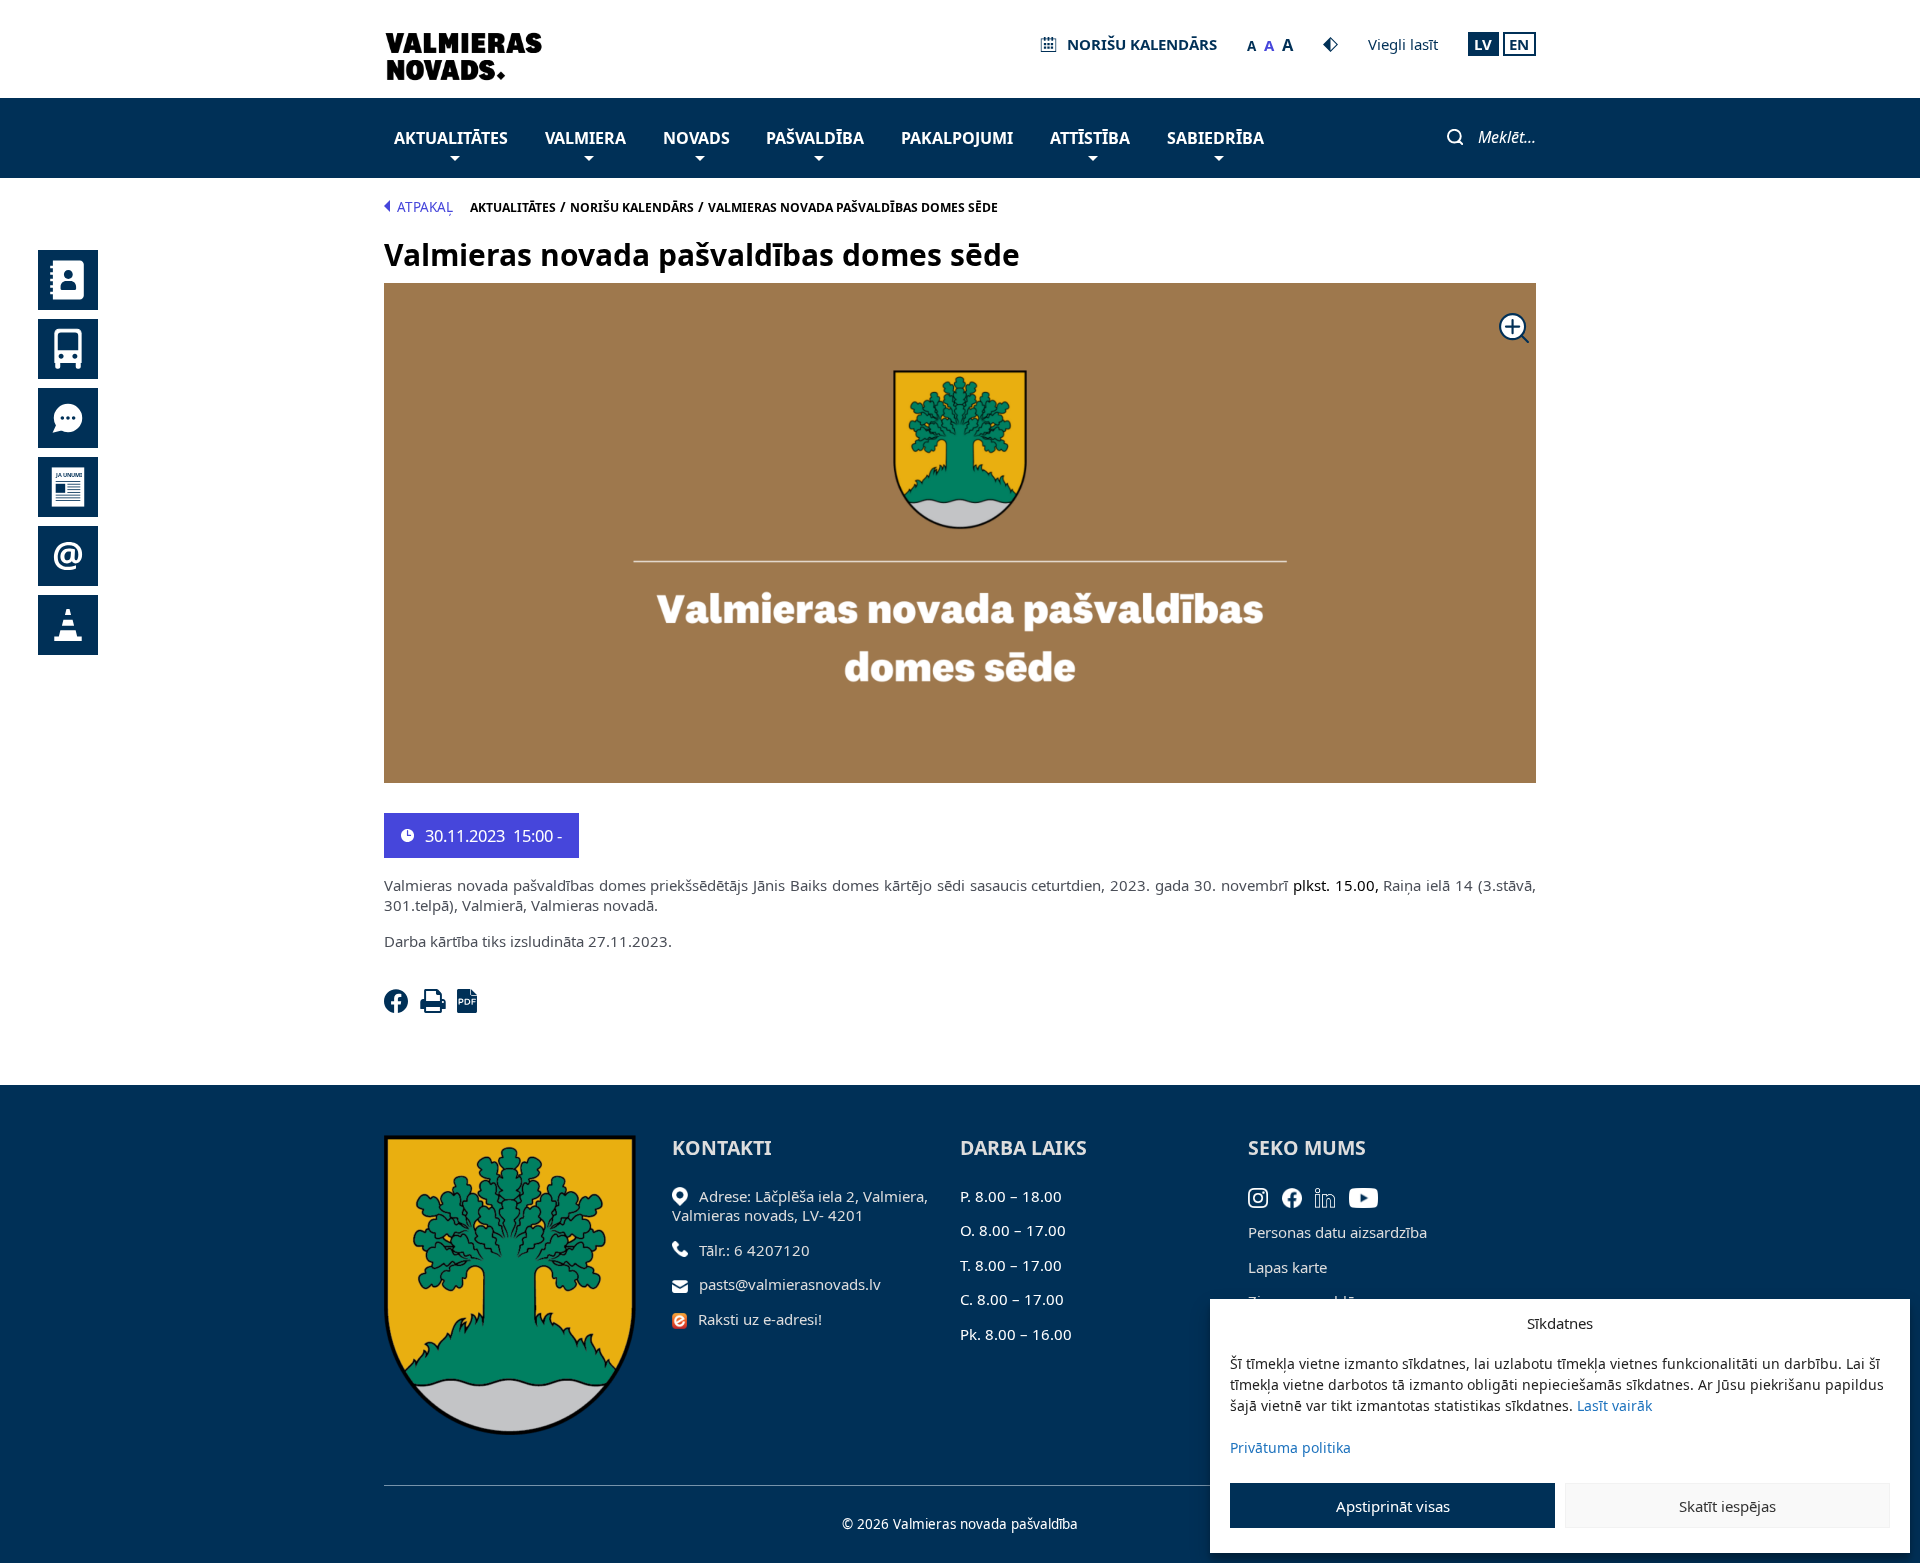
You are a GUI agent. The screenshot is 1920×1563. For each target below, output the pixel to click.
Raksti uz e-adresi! (760, 1319)
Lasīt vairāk (1614, 1405)
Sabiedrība (1215, 138)
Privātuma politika (1290, 1447)
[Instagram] (1265, 1196)
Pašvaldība (815, 138)
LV (1483, 44)
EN (1519, 44)
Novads (696, 138)
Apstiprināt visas (1393, 1506)
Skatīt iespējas (1727, 1506)
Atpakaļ (425, 207)
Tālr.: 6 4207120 (754, 1250)
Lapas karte (1287, 1267)
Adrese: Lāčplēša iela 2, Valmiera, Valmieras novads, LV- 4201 (800, 1206)
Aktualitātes (451, 138)
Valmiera (585, 138)
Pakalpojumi (957, 138)
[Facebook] (400, 1007)
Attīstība (1090, 138)
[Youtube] (1370, 1196)
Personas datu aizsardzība (1337, 1232)
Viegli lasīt (1403, 44)
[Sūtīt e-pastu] (685, 1284)
